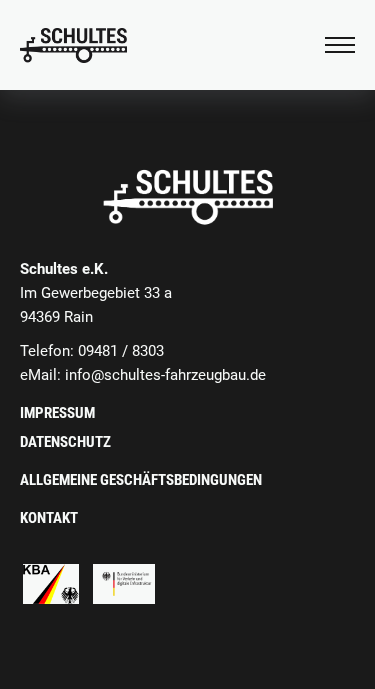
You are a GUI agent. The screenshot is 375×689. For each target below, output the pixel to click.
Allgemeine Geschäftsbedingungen (141, 480)
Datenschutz (65, 442)
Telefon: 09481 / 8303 (92, 351)
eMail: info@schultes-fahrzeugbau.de (143, 375)
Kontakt (49, 518)
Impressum (57, 413)
